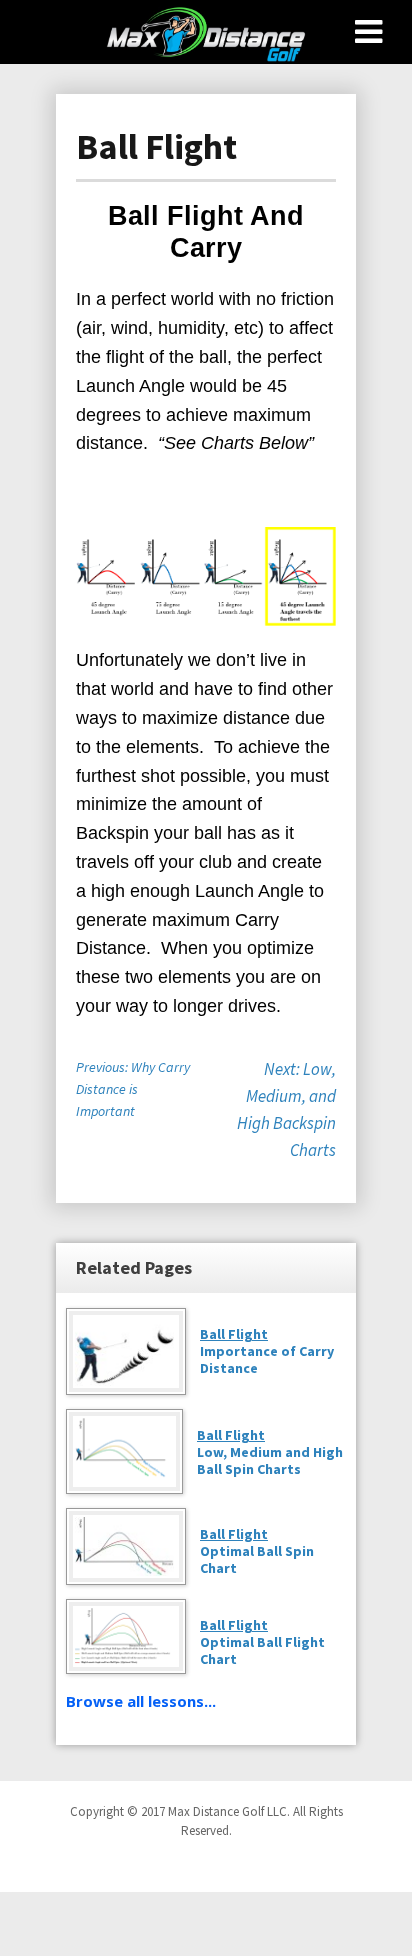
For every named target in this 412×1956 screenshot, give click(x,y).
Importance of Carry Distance (267, 1351)
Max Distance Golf (206, 35)
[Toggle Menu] (368, 32)
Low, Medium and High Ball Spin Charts (270, 1452)
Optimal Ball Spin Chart (257, 1551)
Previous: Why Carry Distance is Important (133, 1089)
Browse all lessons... (141, 1701)
